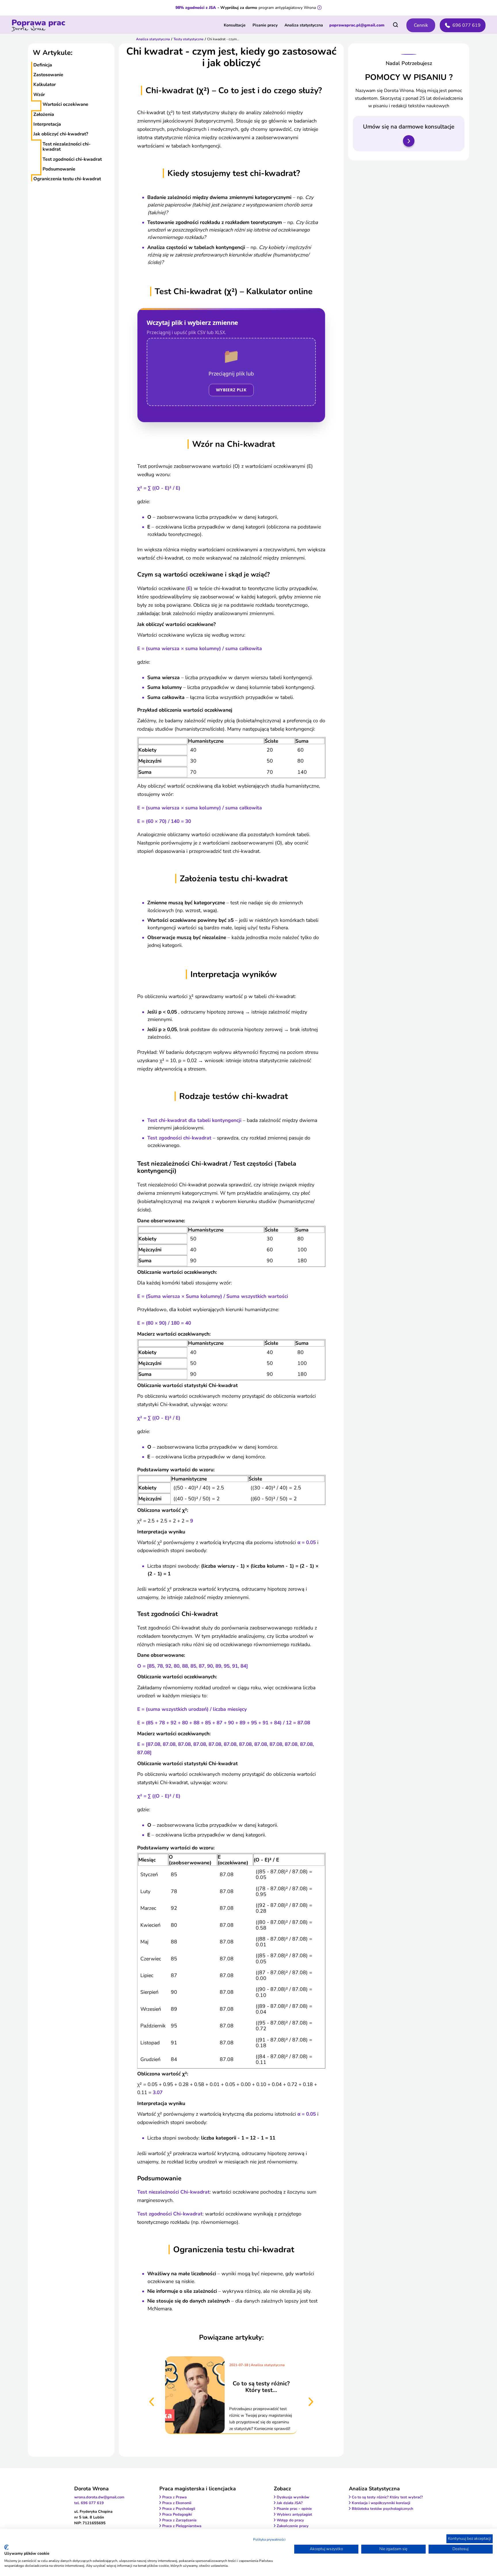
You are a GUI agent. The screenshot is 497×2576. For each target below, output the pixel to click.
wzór (39, 95)
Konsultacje (235, 25)
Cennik (421, 25)
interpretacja (47, 124)
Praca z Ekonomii (177, 2503)
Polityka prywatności (269, 2539)
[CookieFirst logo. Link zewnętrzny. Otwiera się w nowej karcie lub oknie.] (6, 2547)
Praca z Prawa (174, 2497)
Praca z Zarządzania (179, 2520)
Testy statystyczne (189, 39)
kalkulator (45, 85)
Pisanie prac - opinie (294, 2509)
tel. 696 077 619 (89, 2503)
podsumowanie (59, 169)
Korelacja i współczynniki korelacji (381, 2503)
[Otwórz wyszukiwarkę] (395, 25)
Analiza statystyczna (304, 25)
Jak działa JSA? (290, 2503)
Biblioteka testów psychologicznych (383, 2509)
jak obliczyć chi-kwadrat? (61, 134)
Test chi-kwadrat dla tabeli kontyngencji (194, 1120)
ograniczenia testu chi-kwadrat (67, 179)
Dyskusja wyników (293, 2497)
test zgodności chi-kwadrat (72, 159)
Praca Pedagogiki (177, 2514)
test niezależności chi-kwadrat (67, 147)
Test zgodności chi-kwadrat (179, 1138)
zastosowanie (48, 75)
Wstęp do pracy (290, 2520)
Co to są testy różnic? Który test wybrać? (387, 2497)
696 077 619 (467, 25)
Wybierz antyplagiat (294, 2514)
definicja (43, 65)
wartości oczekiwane (65, 104)
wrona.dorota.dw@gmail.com (99, 2497)
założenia (44, 114)
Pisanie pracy (265, 25)
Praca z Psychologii (179, 2509)
